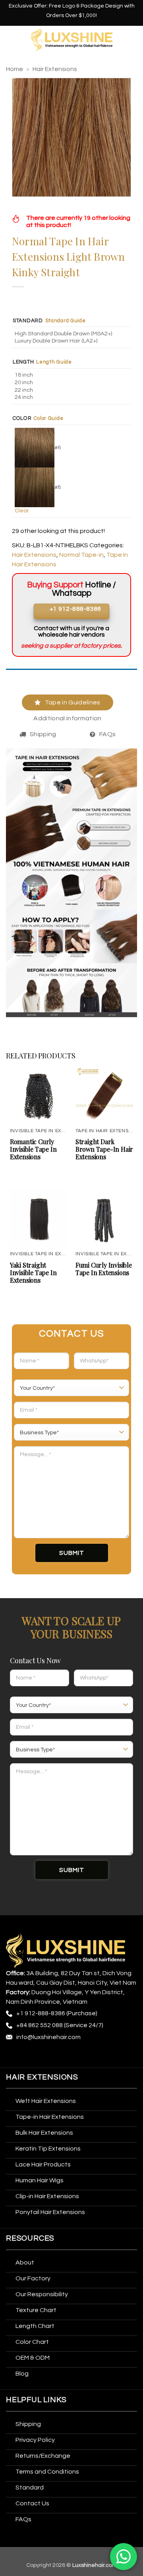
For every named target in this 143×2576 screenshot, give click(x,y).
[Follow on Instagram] (28, 2056)
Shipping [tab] (43, 734)
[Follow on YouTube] (101, 2056)
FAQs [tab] (107, 734)
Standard (28, 321)
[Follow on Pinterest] (72, 2056)
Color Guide (48, 418)
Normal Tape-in (81, 555)
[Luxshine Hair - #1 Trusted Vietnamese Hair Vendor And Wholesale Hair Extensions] (72, 40)
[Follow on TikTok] (43, 2056)
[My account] (133, 40)
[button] (11, 39)
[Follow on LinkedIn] (86, 2056)
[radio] (73, 334)
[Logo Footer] (66, 1950)
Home (14, 69)
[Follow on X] (57, 2056)
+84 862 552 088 (40, 2025)
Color (22, 418)
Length (23, 362)
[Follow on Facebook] (13, 2056)
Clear (22, 511)
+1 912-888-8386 (41, 2013)
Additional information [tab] (67, 718)
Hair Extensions (55, 69)
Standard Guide (66, 321)
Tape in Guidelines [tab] (73, 702)
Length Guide (54, 362)
